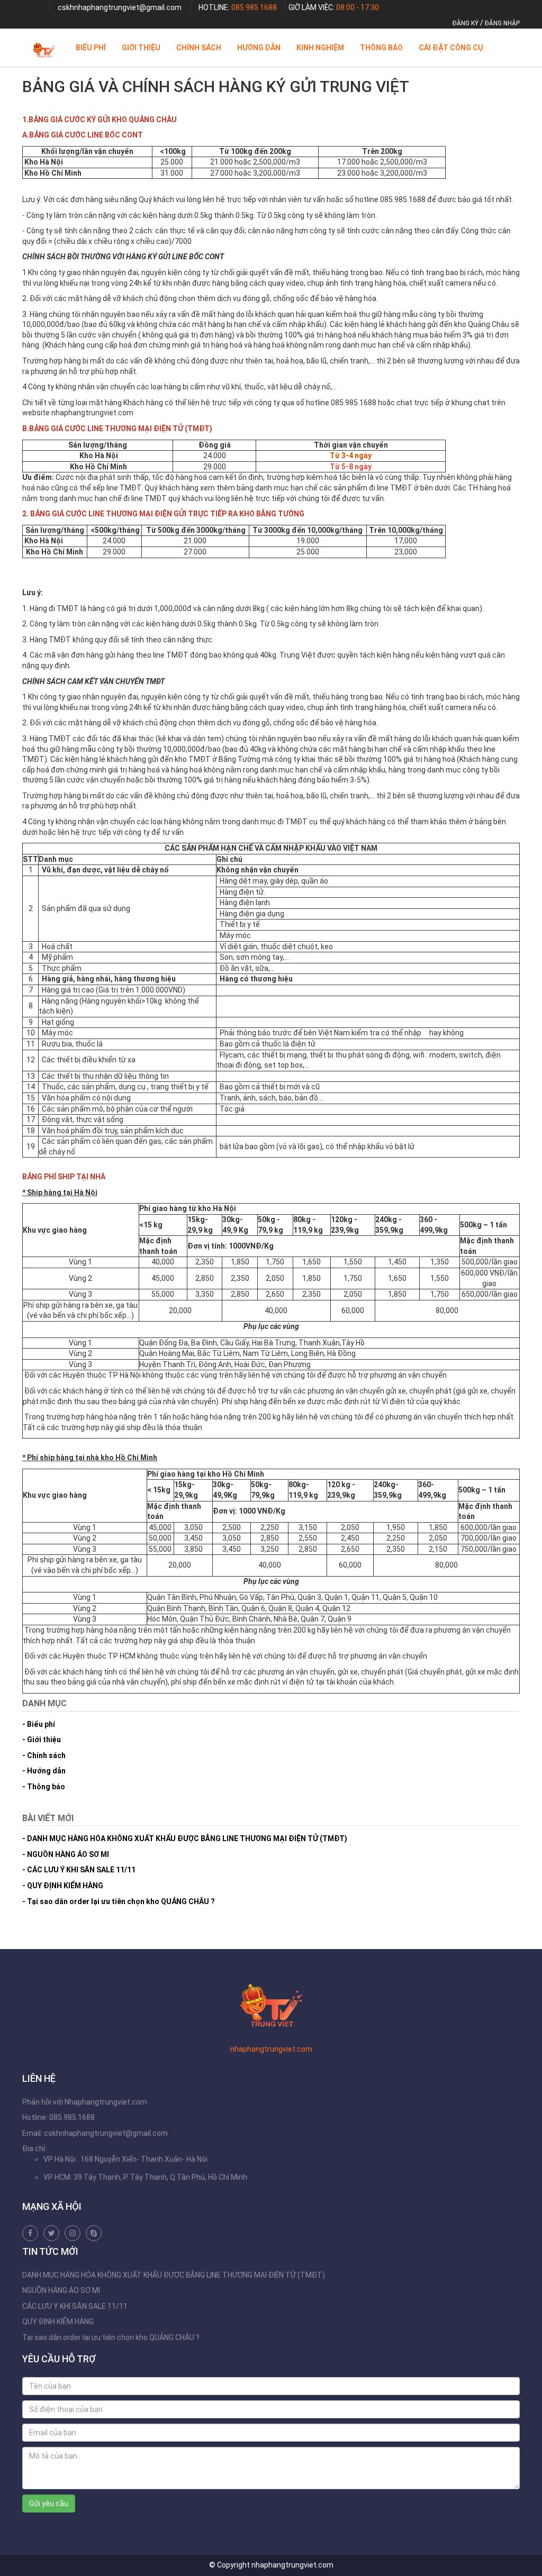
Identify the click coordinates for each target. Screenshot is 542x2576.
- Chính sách (44, 1755)
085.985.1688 (254, 7)
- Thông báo (44, 1787)
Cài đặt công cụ (451, 48)
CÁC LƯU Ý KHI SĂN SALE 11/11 (75, 2306)
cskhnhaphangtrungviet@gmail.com (120, 7)
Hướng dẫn (259, 48)
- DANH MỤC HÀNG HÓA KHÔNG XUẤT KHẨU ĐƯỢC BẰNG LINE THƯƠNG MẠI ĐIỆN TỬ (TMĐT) (185, 1838)
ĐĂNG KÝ (466, 23)
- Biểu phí (39, 1724)
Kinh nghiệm (320, 48)
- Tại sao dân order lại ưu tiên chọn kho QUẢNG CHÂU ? (119, 1901)
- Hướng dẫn (44, 1771)
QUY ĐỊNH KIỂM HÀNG (58, 2322)
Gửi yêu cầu (49, 2504)
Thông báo (381, 48)
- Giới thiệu (42, 1740)
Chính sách (199, 48)
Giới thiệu (141, 48)
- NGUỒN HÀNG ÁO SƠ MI (66, 1854)
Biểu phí (91, 48)
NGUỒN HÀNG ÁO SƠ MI (61, 2290)
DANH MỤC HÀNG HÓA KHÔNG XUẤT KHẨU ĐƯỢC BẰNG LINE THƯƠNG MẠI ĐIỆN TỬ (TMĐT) (174, 2275)
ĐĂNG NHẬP (502, 23)
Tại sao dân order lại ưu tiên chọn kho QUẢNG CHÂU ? (111, 2337)
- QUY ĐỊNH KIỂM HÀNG (63, 1886)
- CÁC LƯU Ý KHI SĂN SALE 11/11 (79, 1870)
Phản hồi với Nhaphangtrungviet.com (85, 2102)
